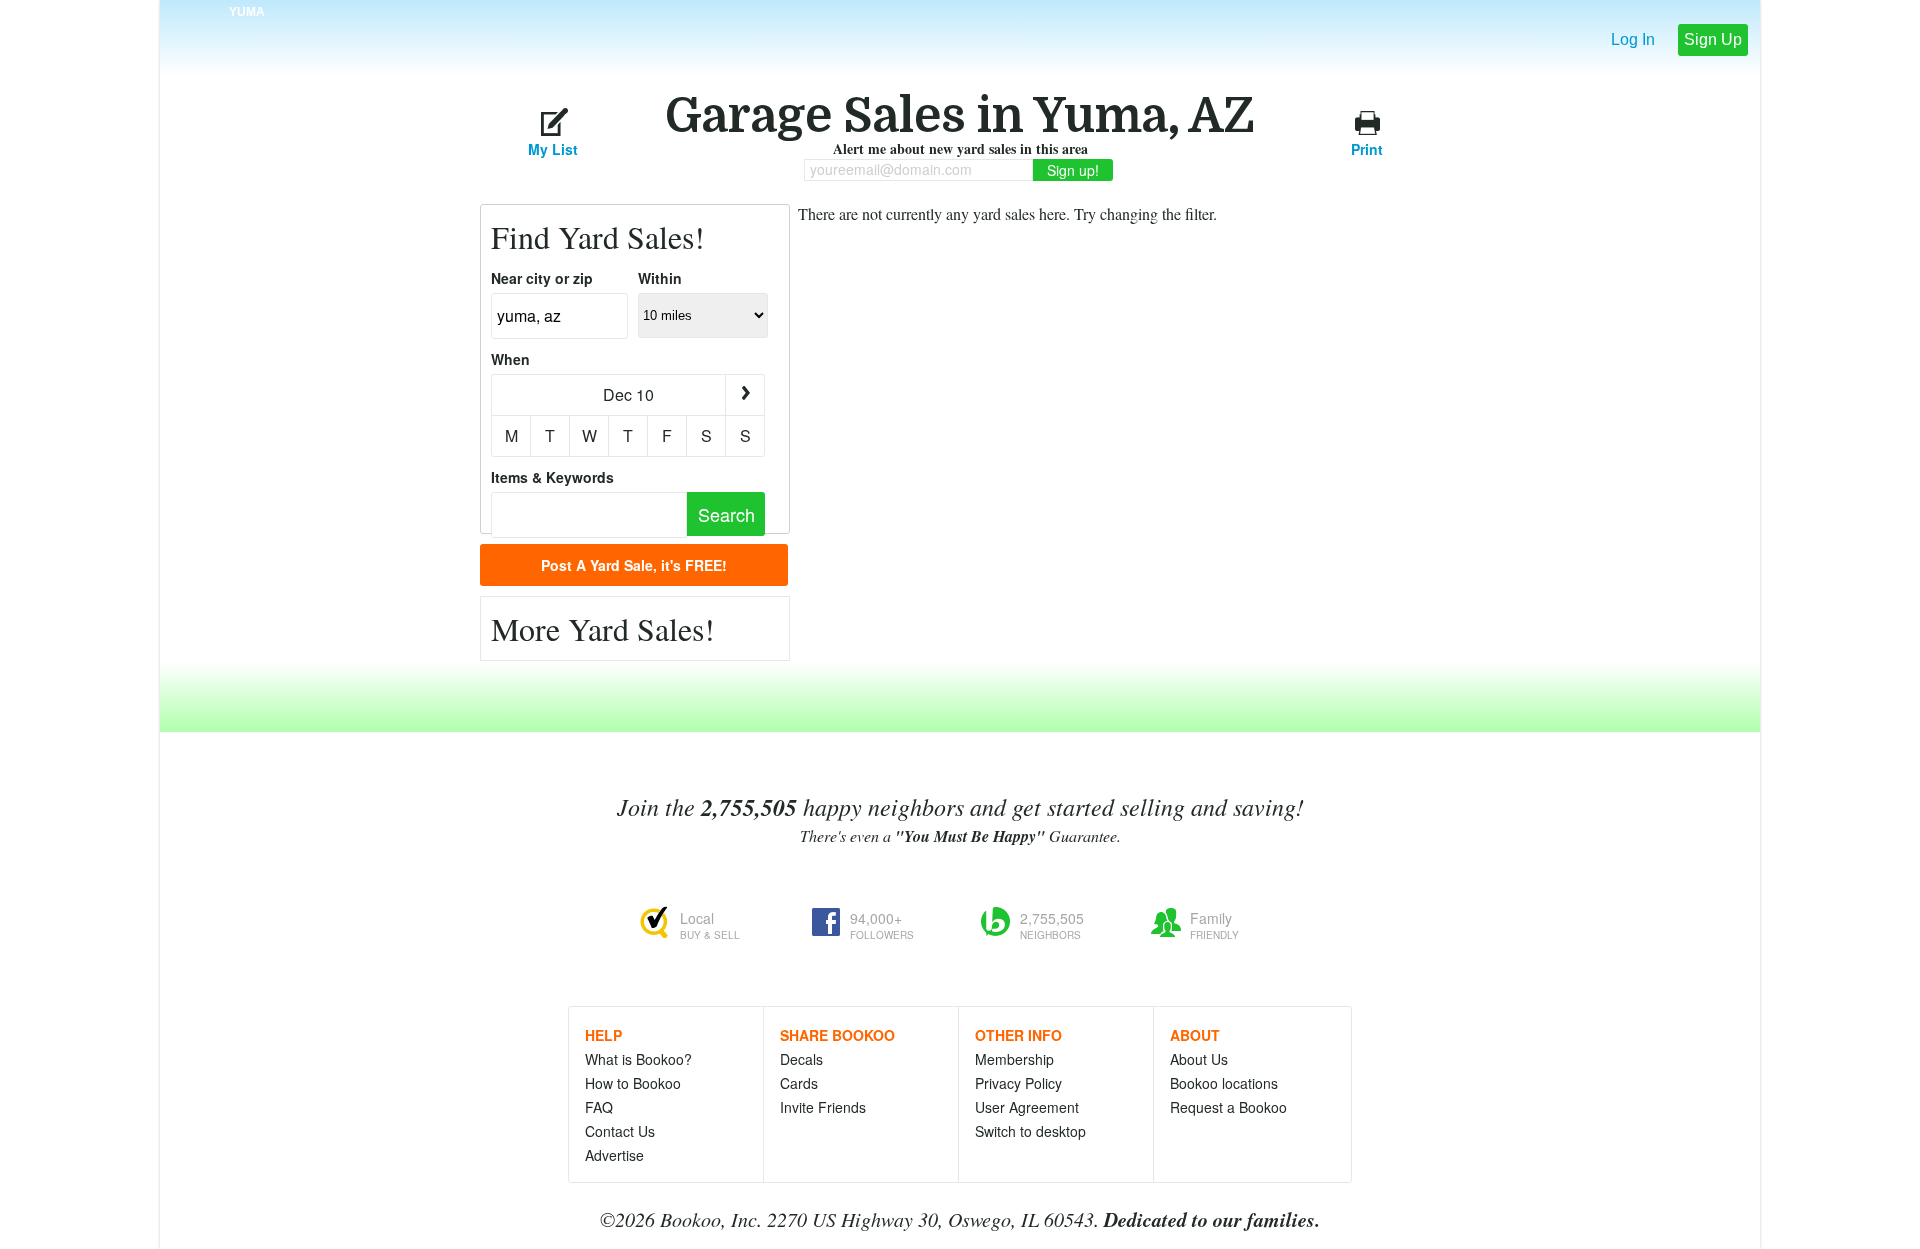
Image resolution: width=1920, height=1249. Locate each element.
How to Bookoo (633, 1083)
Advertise (614, 1155)
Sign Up (1713, 39)
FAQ (599, 1107)
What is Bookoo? (638, 1059)
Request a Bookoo (1228, 1107)
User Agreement (1027, 1107)
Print (1367, 146)
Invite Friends (823, 1107)
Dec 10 (628, 394)
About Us (1199, 1059)
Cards (799, 1083)
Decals (801, 1059)
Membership (1014, 1059)
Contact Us (620, 1131)
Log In (1633, 39)
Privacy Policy (1018, 1083)
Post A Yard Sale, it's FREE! (634, 565)
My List (553, 146)
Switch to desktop (1030, 1131)
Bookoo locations (1224, 1083)
